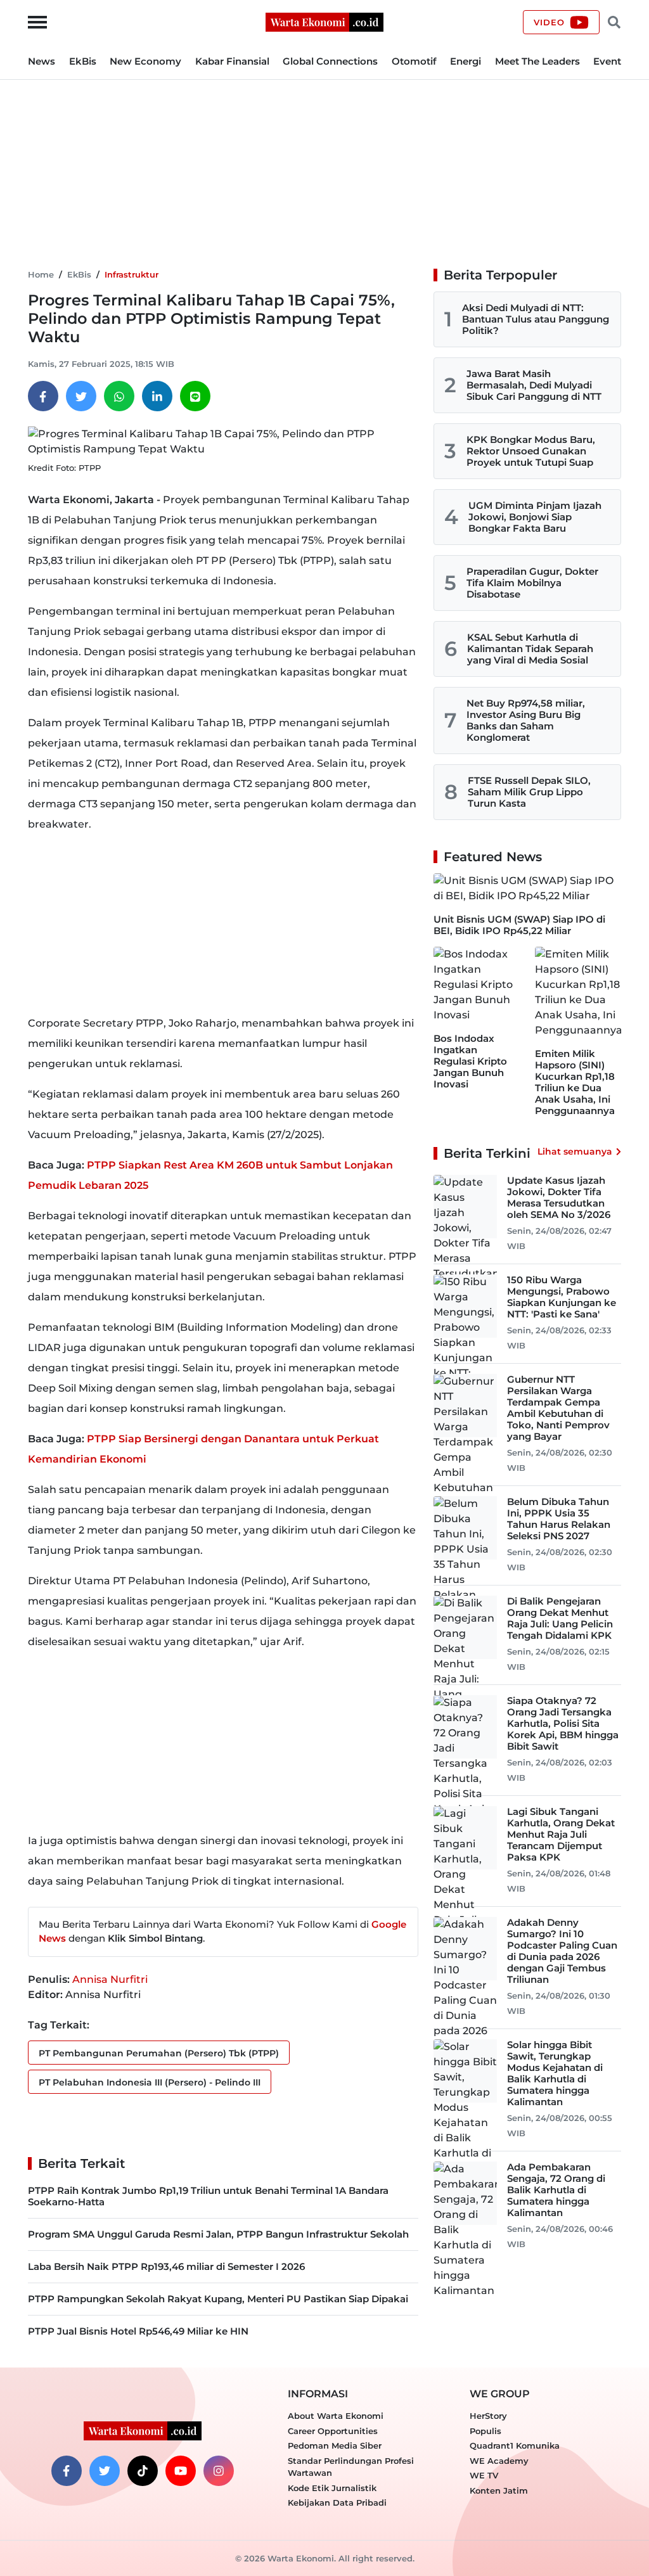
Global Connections (330, 61)
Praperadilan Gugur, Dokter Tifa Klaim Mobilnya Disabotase (532, 583)
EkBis (83, 61)
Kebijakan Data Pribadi (337, 2502)
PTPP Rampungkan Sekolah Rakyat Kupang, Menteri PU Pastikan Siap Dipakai (218, 2299)
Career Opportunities (333, 2431)
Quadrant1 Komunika (515, 2445)
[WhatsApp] (119, 396)
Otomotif (414, 61)
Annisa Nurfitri (110, 1979)
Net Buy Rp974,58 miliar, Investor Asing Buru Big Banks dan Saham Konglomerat (526, 720)
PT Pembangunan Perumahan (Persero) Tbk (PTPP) (159, 2053)
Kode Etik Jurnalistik (332, 2488)
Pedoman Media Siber (335, 2445)
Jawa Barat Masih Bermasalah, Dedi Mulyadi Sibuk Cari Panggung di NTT (534, 385)
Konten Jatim (499, 2490)
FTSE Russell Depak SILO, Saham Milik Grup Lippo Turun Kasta (529, 792)
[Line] (195, 396)
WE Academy (499, 2461)
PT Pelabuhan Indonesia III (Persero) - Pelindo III (150, 2082)
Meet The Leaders (537, 61)
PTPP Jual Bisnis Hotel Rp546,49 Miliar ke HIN (138, 2331)
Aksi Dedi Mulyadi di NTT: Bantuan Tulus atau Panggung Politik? (536, 319)
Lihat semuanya (575, 1151)
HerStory (488, 2416)
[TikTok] (143, 2471)
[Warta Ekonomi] (324, 21)
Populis (485, 2431)
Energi (466, 61)
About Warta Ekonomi (336, 2416)
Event (607, 61)
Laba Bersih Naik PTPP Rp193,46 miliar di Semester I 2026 (166, 2266)
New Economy (145, 61)
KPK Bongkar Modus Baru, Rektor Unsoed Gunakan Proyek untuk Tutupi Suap (531, 451)
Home (41, 274)
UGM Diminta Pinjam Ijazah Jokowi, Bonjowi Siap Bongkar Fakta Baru (535, 517)
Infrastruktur (132, 274)
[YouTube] (181, 2471)
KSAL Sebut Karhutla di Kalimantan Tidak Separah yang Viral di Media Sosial (530, 649)
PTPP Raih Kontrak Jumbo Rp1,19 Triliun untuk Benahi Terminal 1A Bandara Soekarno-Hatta (208, 2196)
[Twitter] (81, 396)
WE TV (484, 2475)
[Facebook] (43, 396)
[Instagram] (219, 2471)
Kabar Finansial (232, 61)
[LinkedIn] (157, 396)
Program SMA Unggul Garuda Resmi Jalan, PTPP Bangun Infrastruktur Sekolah (218, 2234)
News (42, 61)
